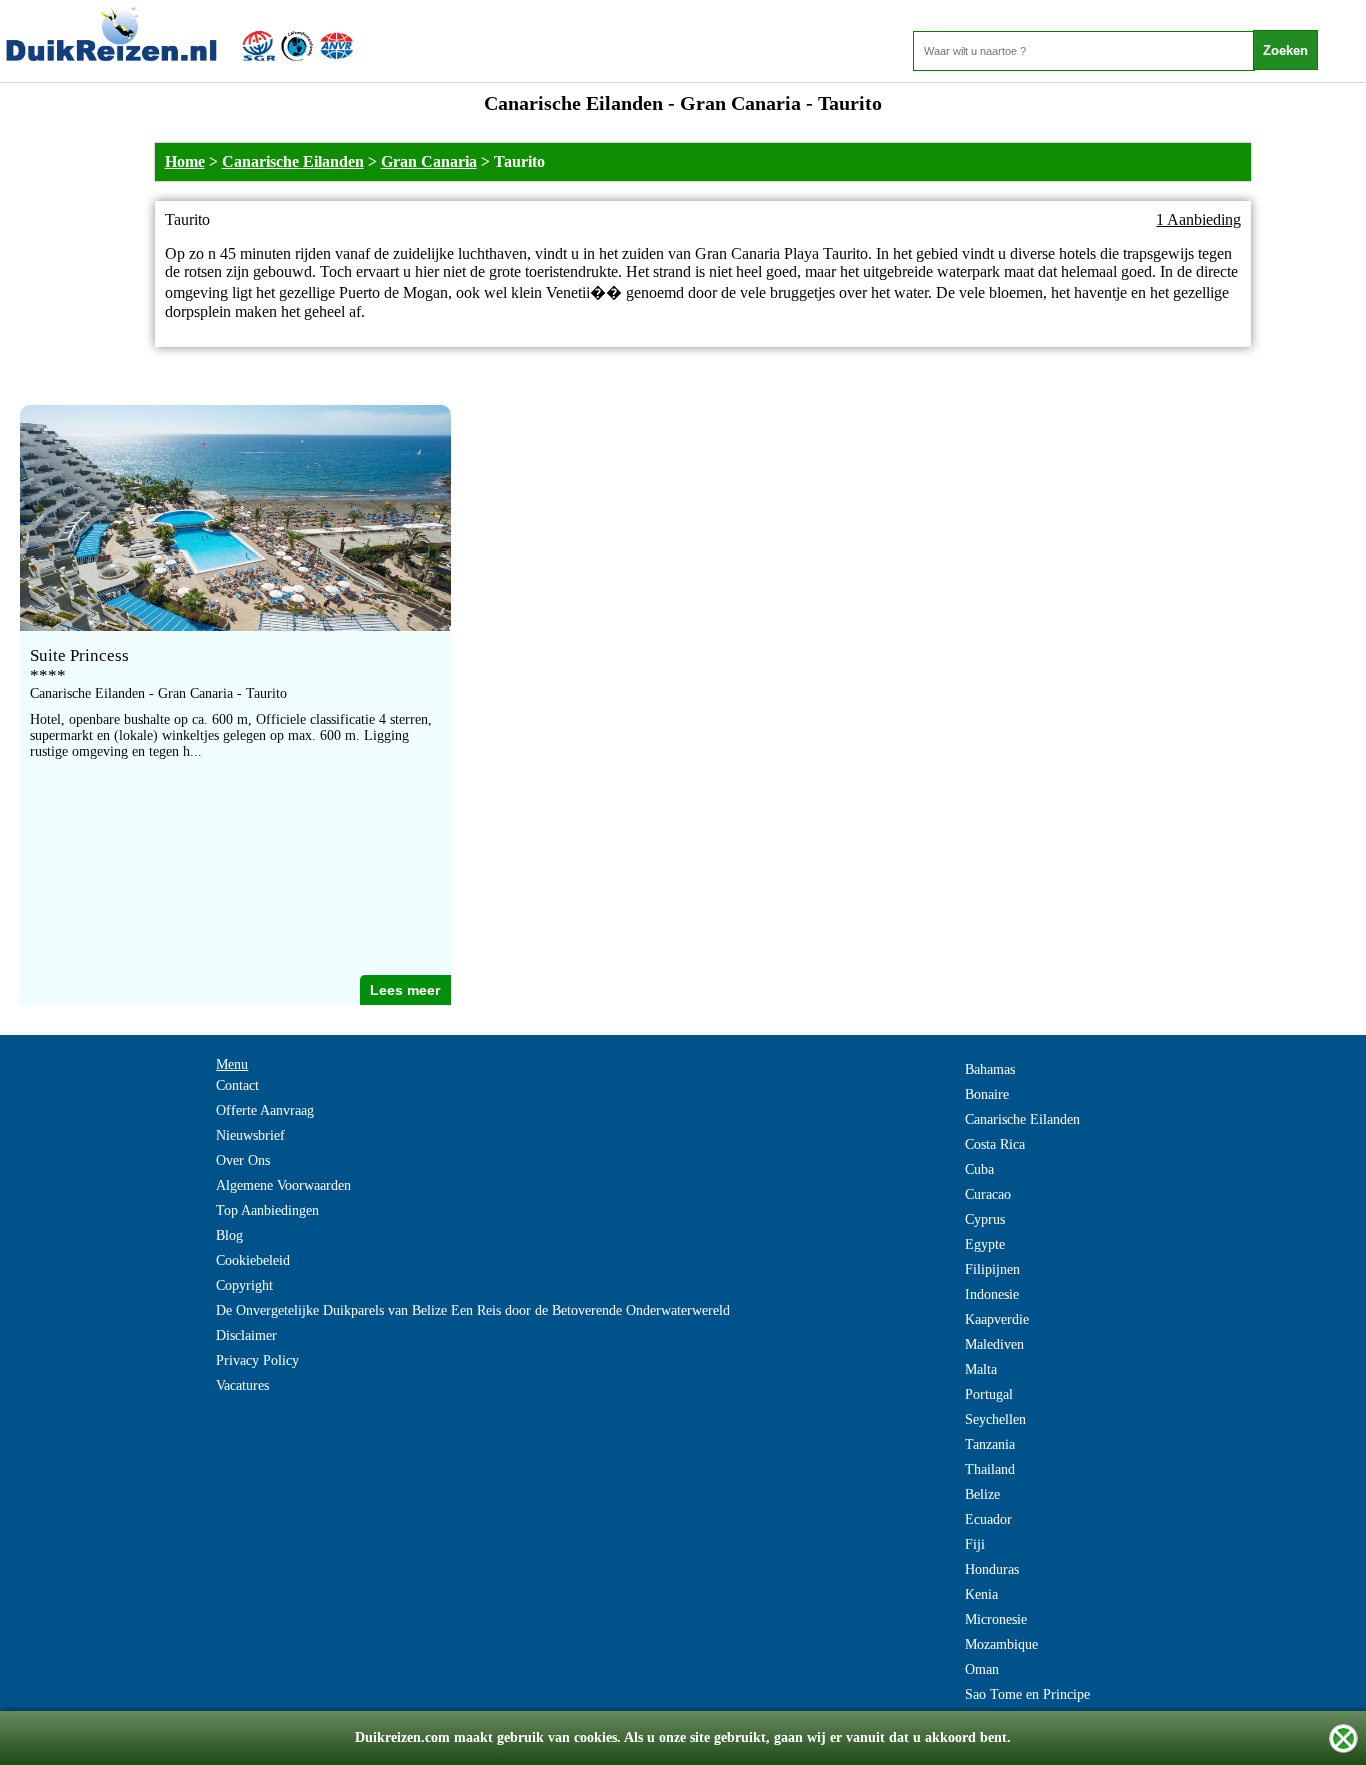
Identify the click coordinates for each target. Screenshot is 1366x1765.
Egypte (985, 1244)
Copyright (244, 1285)
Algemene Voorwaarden (283, 1185)
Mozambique (1001, 1644)
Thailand (990, 1469)
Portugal (989, 1394)
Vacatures (242, 1385)
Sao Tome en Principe (1027, 1694)
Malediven (994, 1344)
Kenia (981, 1594)
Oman (982, 1669)
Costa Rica (995, 1144)
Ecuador (988, 1519)
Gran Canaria (429, 161)
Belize (982, 1494)
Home (185, 161)
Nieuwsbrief (250, 1135)
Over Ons (243, 1160)
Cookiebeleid (253, 1260)
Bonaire (987, 1094)
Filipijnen (992, 1269)
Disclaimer (246, 1335)
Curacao (988, 1194)
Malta (981, 1369)
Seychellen (995, 1419)
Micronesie (996, 1619)
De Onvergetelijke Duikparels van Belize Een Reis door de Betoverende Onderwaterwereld (473, 1310)
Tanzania (990, 1444)
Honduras (992, 1569)
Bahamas (990, 1069)
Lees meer (405, 990)
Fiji (975, 1544)
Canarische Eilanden (293, 161)
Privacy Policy (257, 1360)
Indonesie (992, 1294)
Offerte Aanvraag (265, 1110)
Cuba (979, 1169)
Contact (237, 1085)
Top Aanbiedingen (267, 1210)
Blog (229, 1235)
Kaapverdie (997, 1319)
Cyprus (985, 1219)
